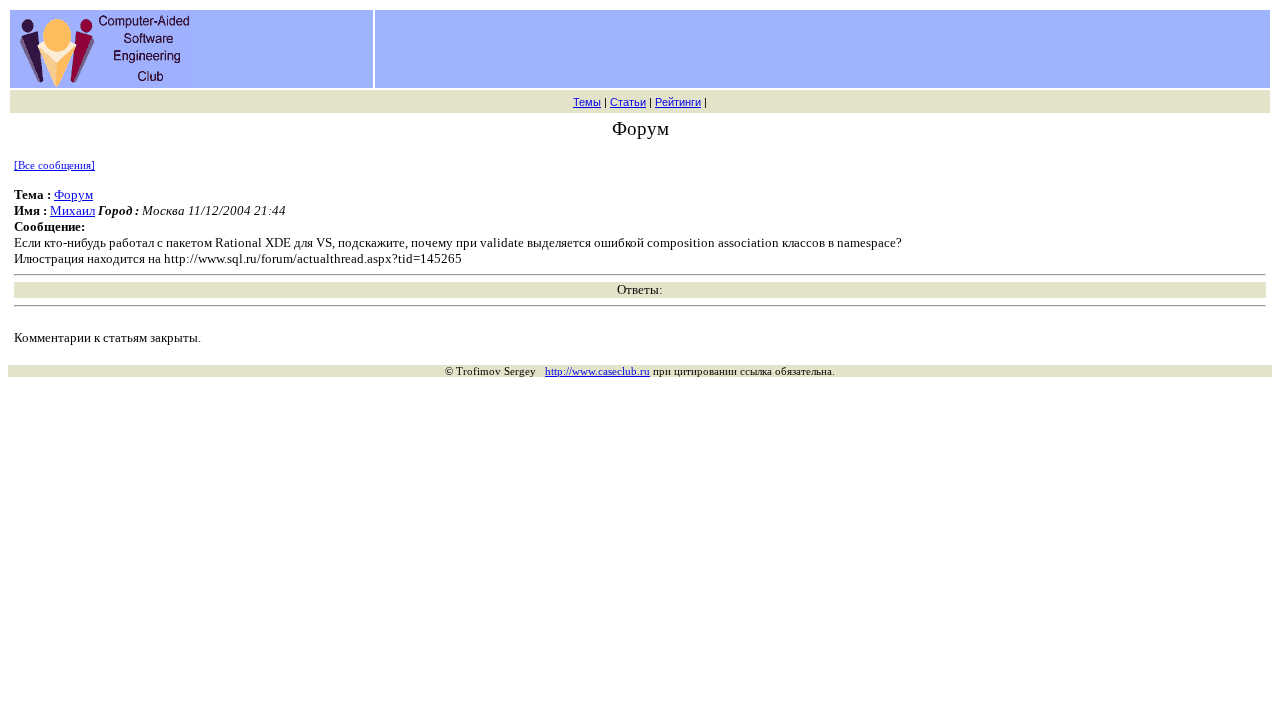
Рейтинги (678, 102)
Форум (73, 194)
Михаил (72, 210)
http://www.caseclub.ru (597, 371)
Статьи (628, 102)
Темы (587, 102)
